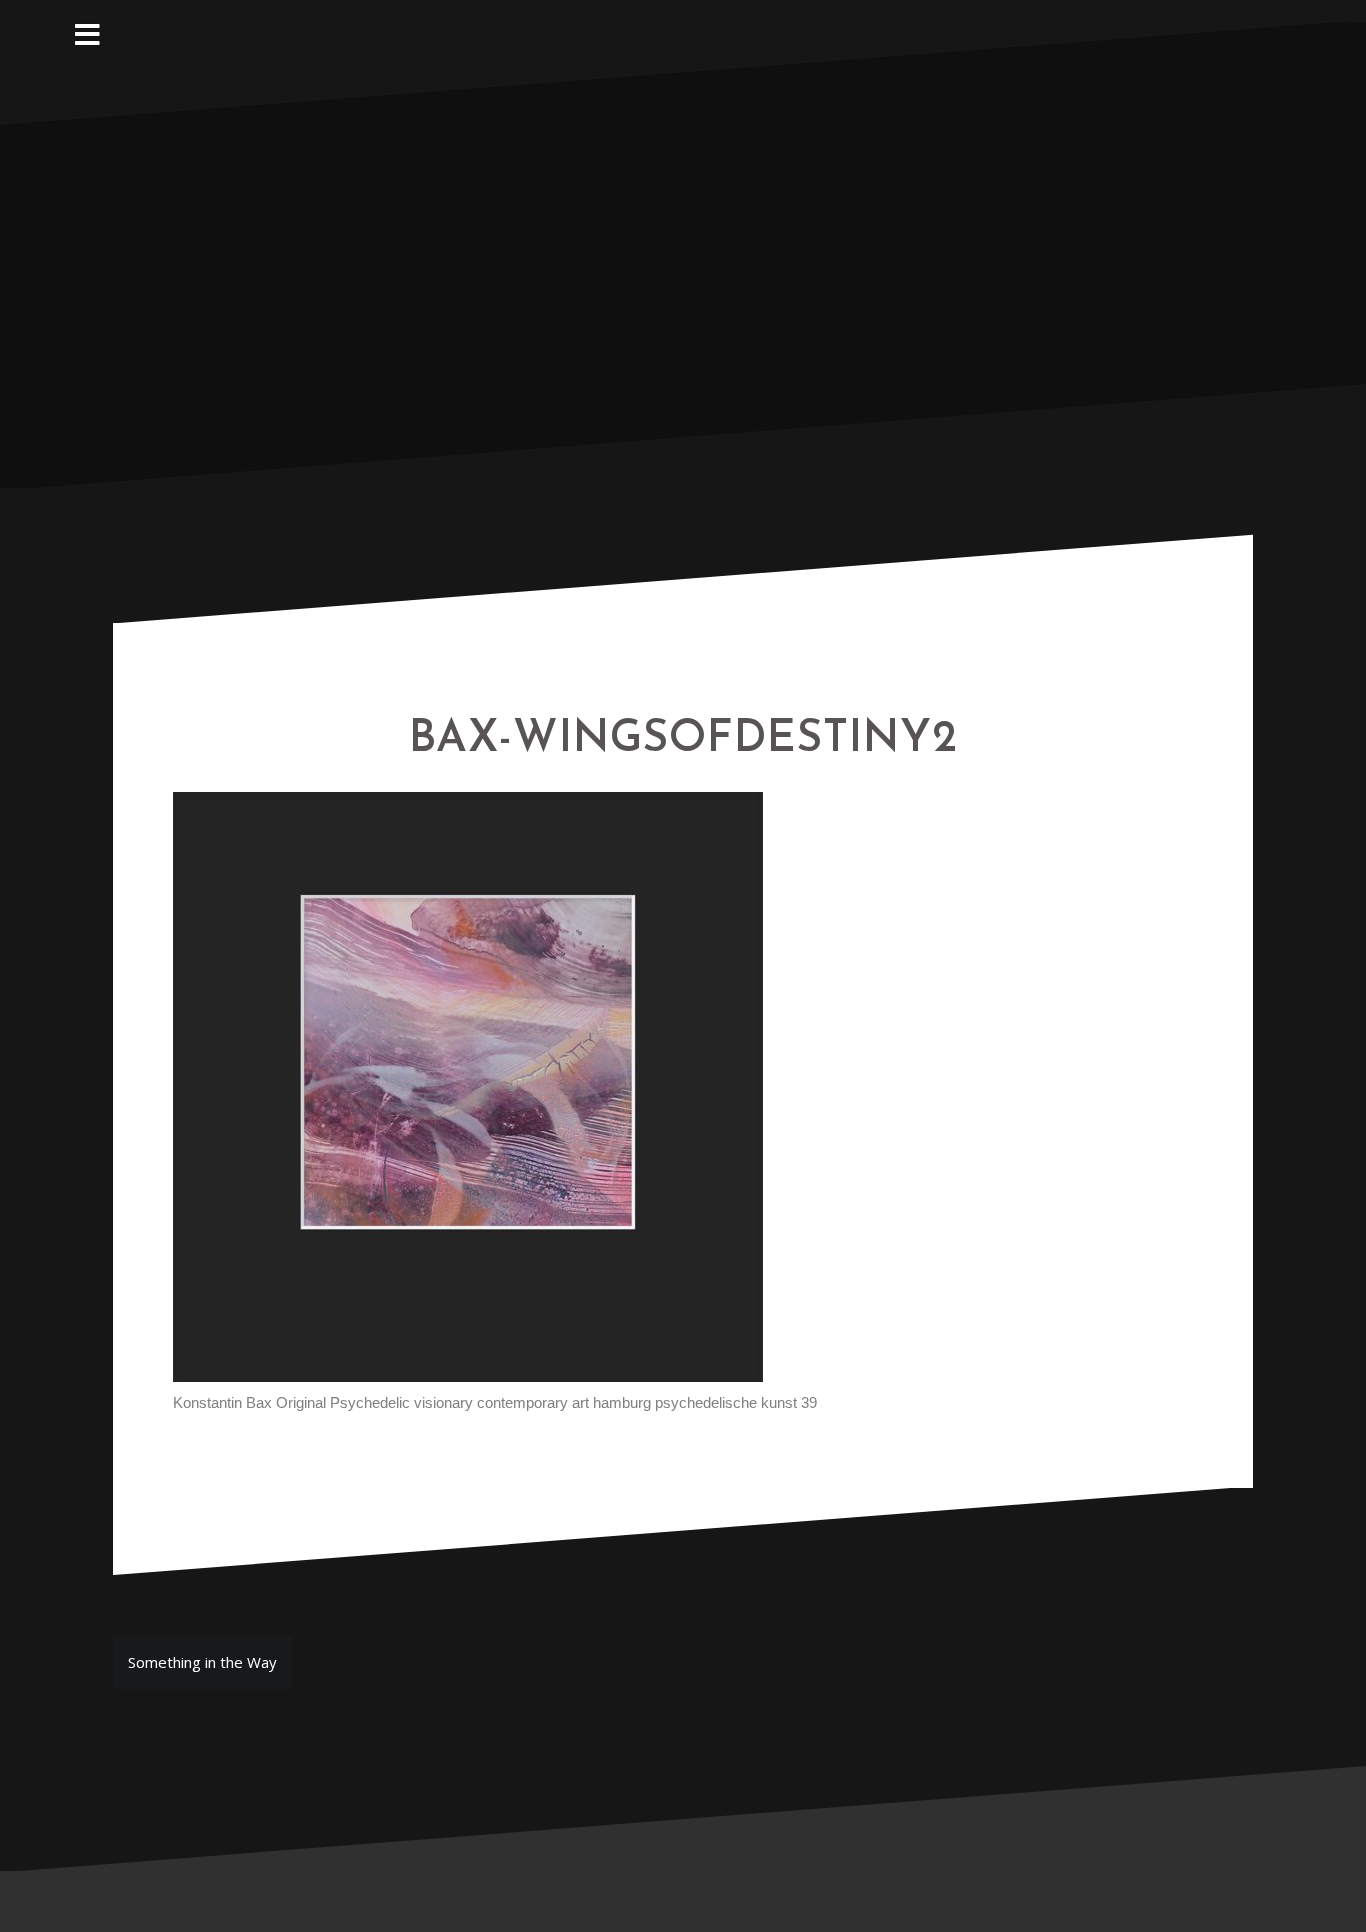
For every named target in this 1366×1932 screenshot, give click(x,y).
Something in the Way (202, 1662)
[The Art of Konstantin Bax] (683, 253)
